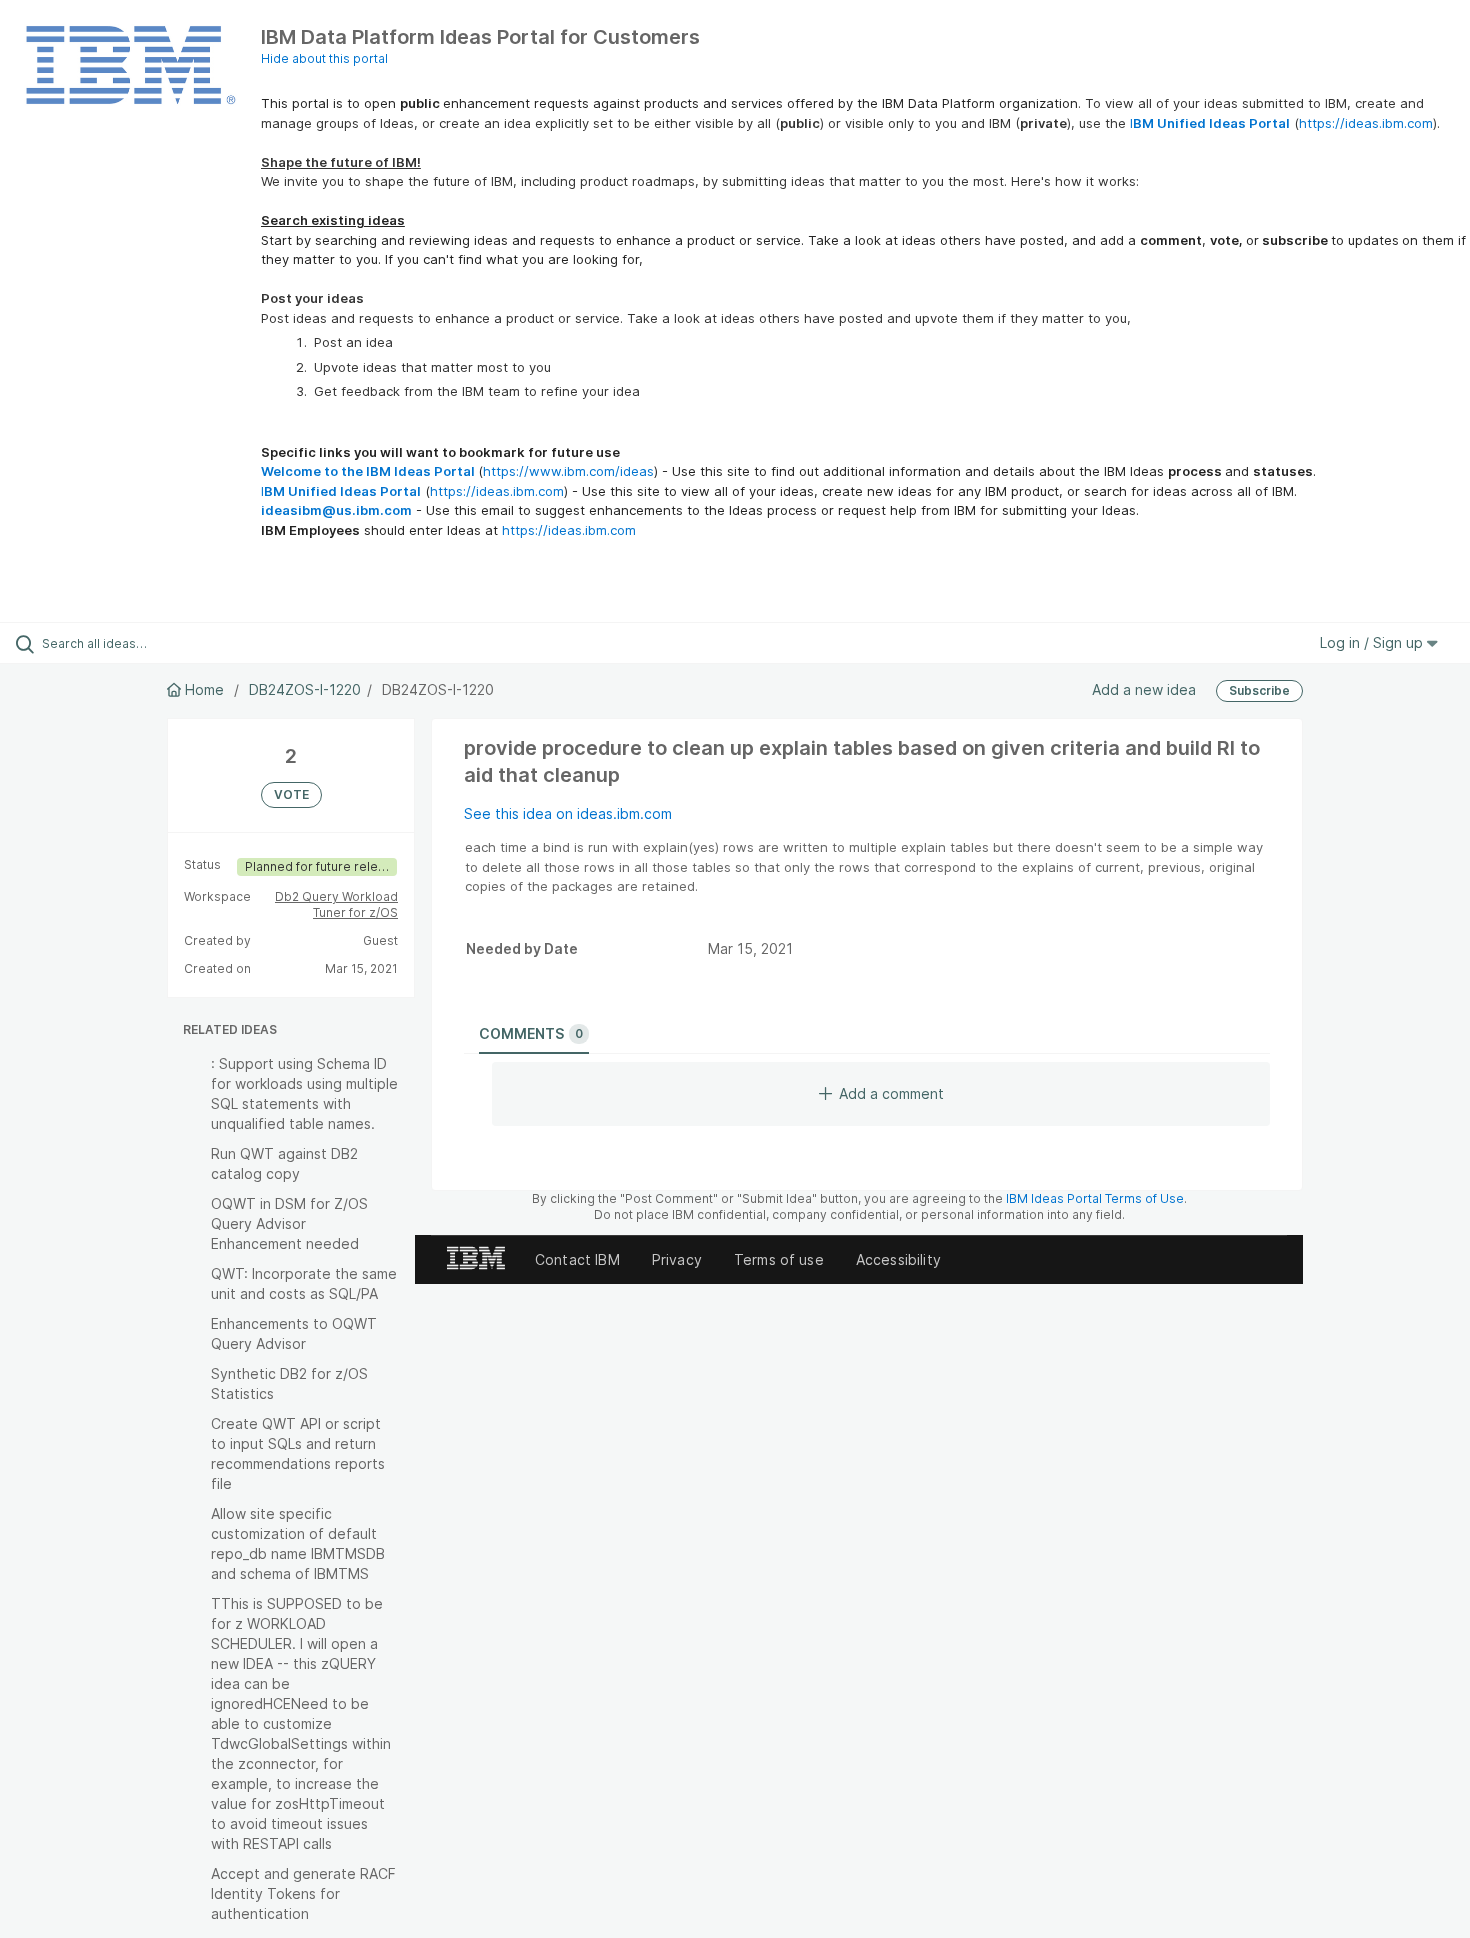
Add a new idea (1144, 689)
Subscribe (1259, 690)
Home (204, 689)
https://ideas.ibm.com (1366, 123)
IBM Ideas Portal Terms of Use (1095, 1198)
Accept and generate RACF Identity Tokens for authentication (303, 1893)
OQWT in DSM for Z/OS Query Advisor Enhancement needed (289, 1223)
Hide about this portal (324, 58)
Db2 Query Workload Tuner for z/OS (336, 904)
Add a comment (891, 1093)
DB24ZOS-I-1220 (305, 689)
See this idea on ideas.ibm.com (568, 813)
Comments (531, 1033)
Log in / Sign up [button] (1373, 642)
